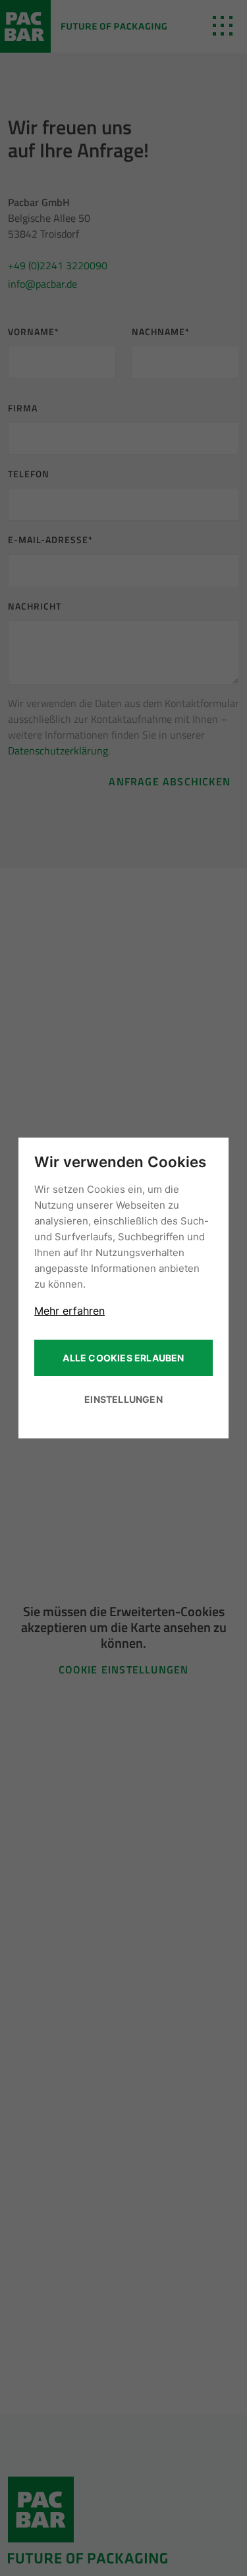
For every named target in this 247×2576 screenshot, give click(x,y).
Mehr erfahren (69, 1311)
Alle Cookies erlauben (123, 1358)
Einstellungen (123, 1399)
